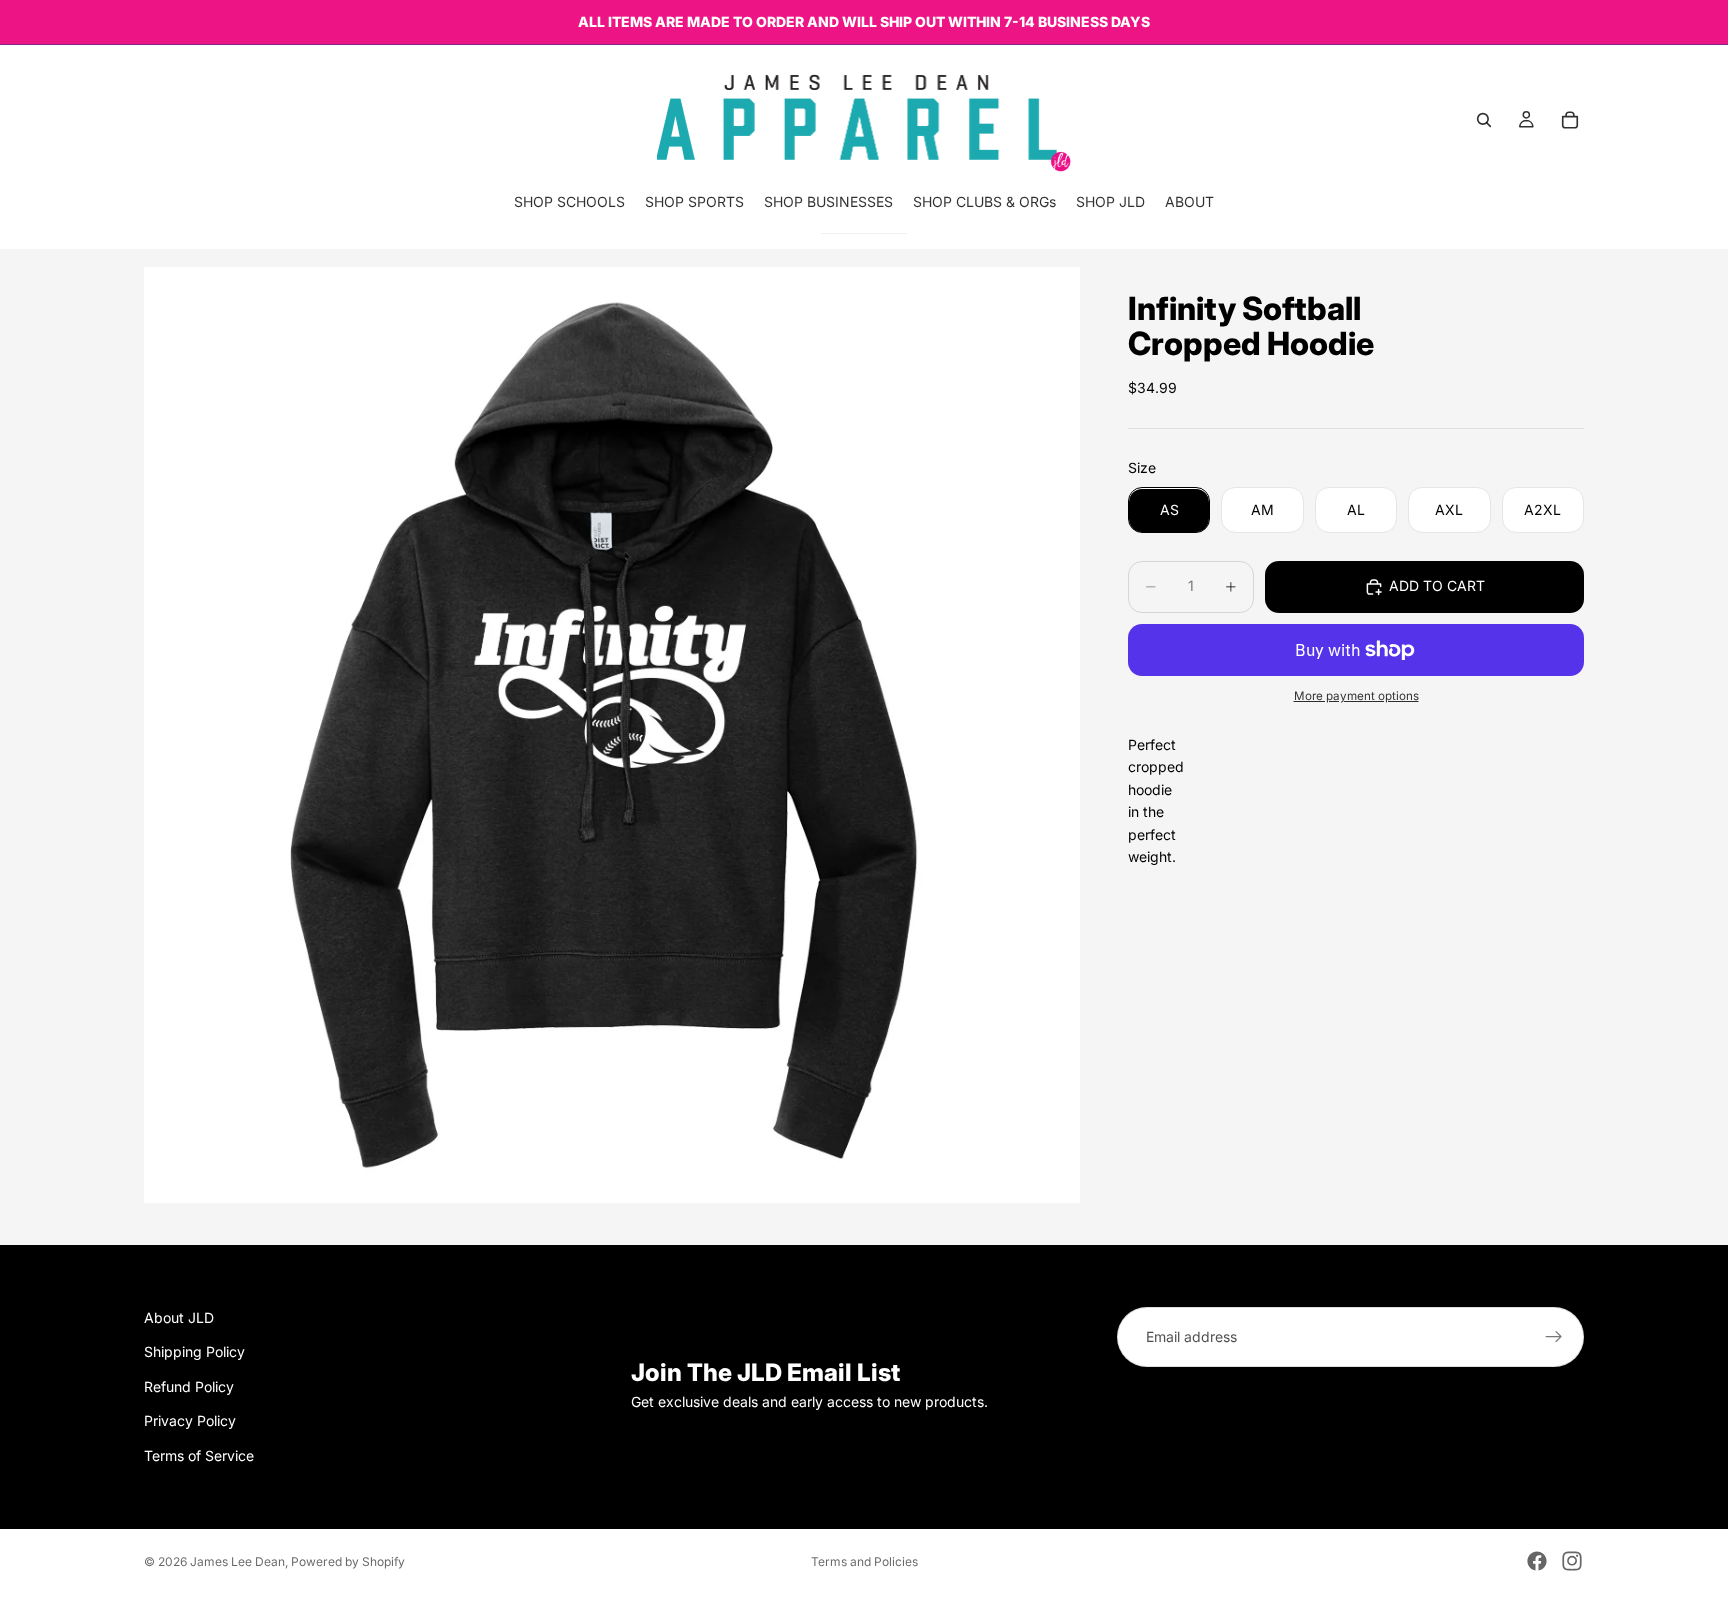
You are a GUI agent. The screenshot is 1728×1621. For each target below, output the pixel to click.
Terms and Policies (864, 1561)
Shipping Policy (194, 1352)
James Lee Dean (237, 1561)
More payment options (1356, 697)
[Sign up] (1554, 1337)
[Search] (1484, 120)
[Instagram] (1572, 1561)
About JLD (179, 1317)
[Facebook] (1537, 1561)
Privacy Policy (190, 1421)
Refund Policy (189, 1386)
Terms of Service (199, 1455)
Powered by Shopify (348, 1561)
